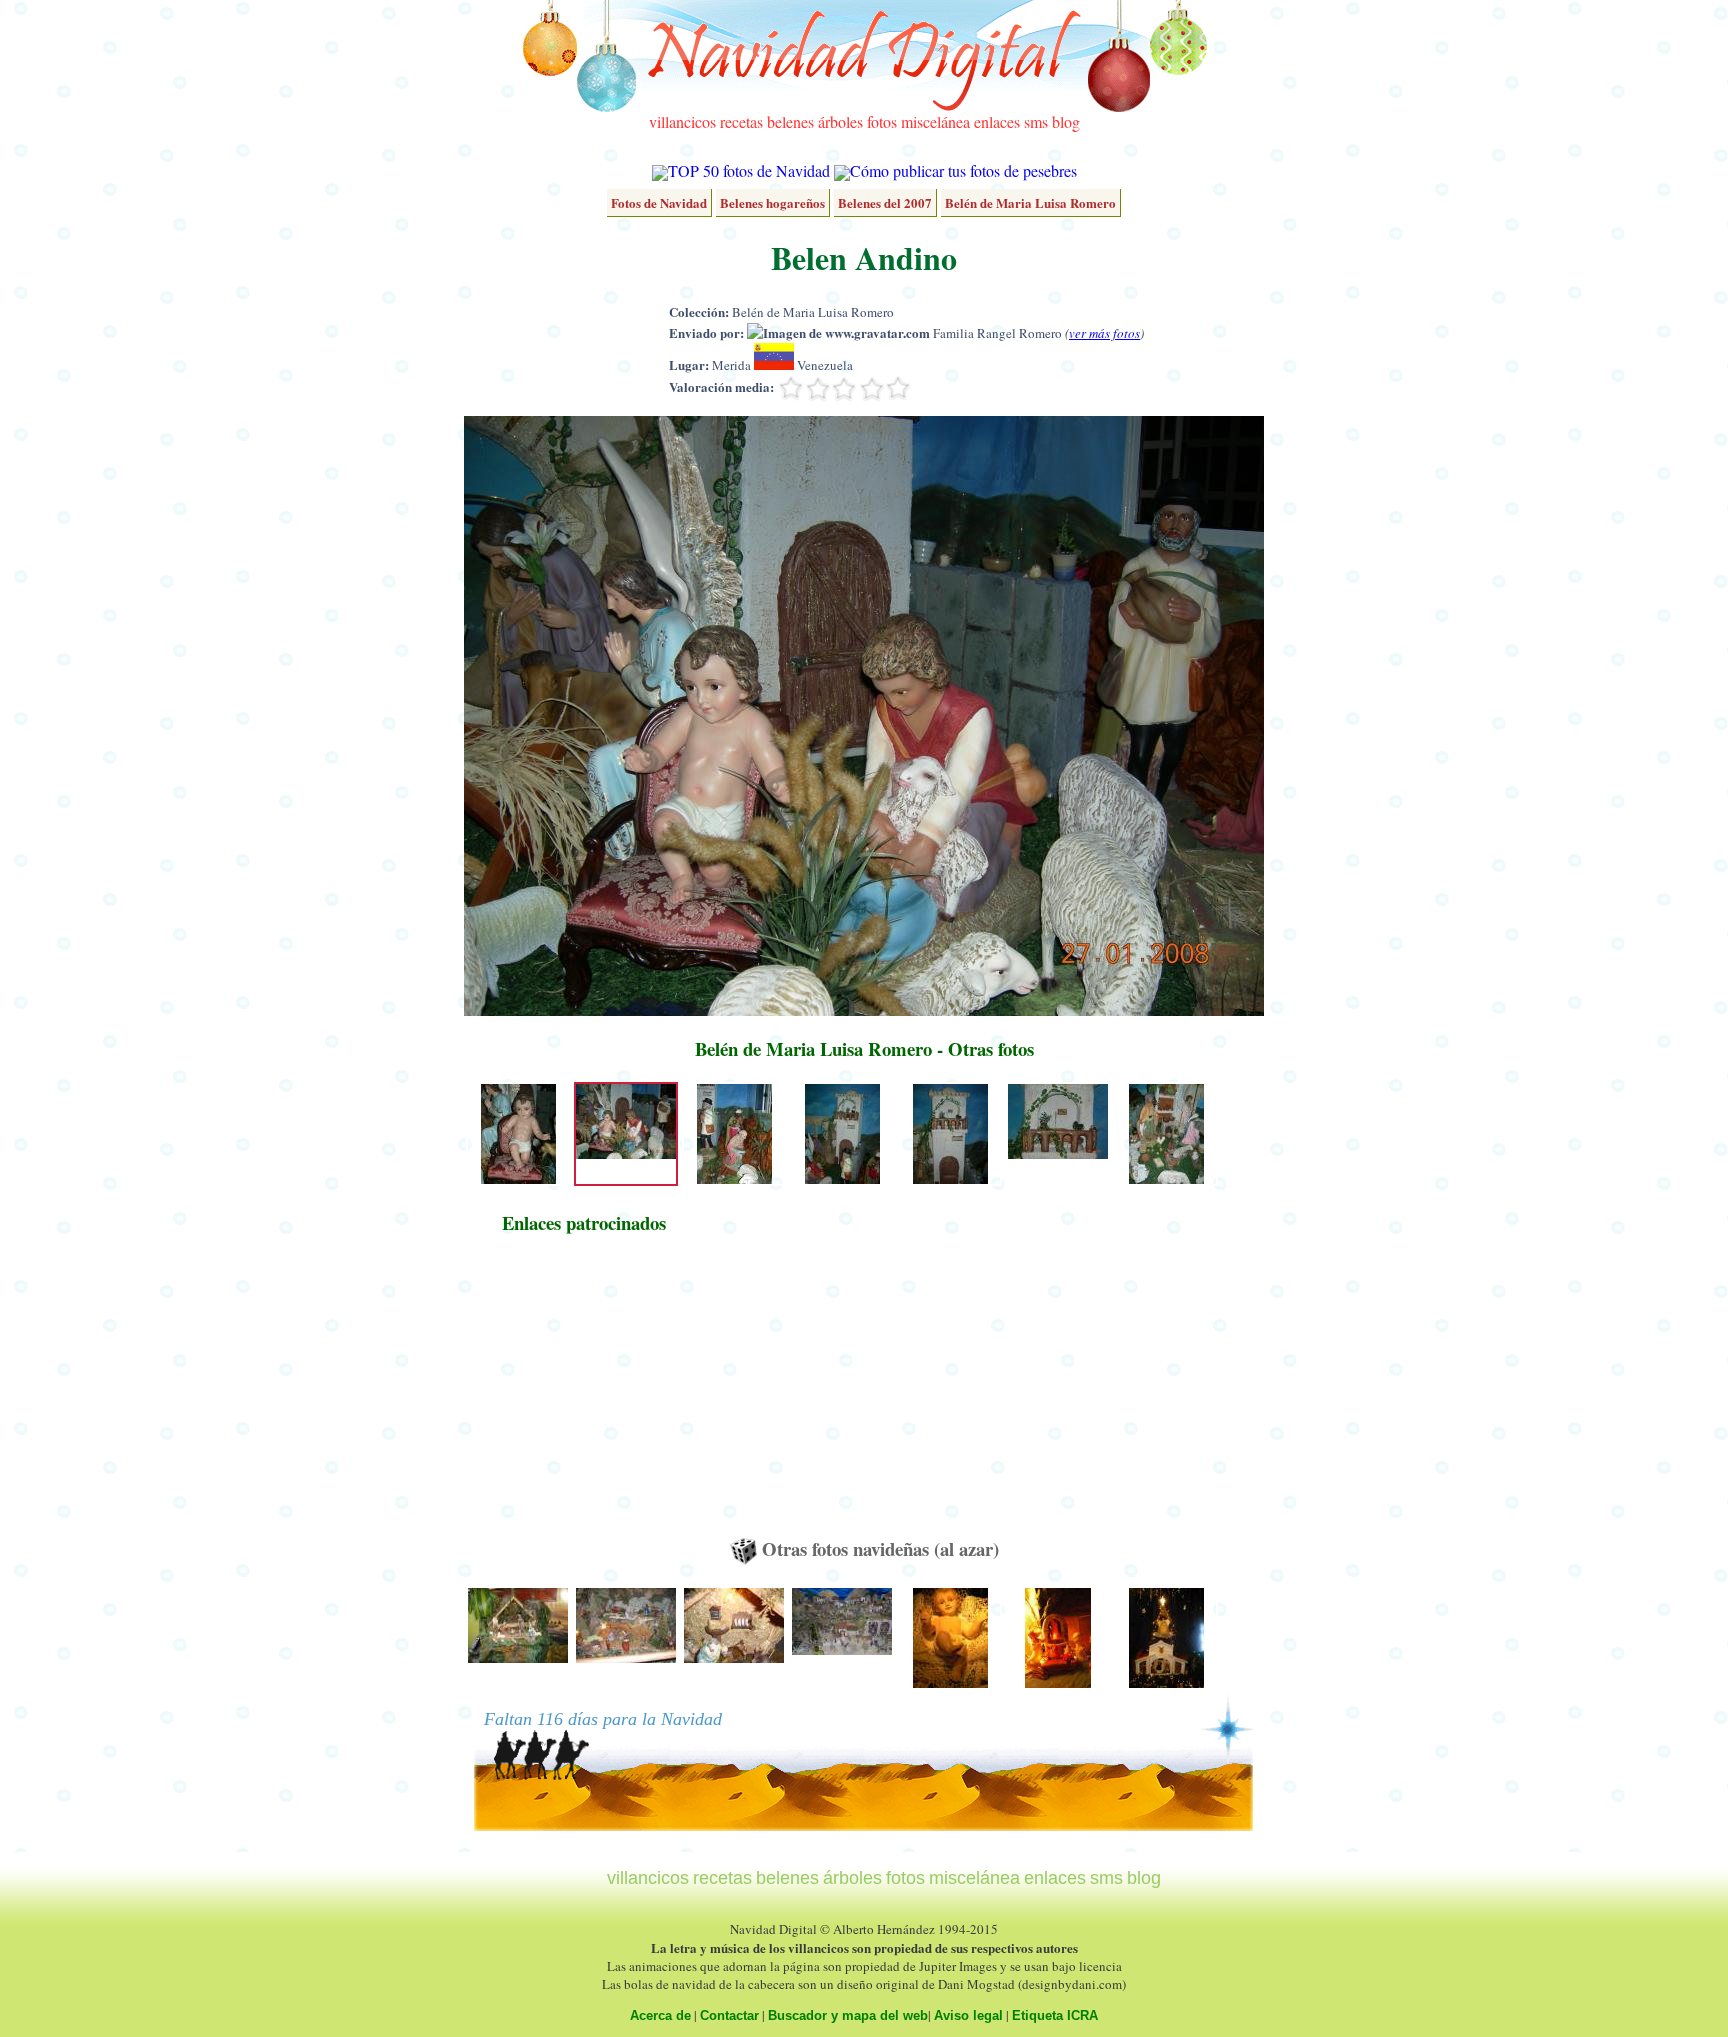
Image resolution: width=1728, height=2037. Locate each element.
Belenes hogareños (772, 202)
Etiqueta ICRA (1055, 2015)
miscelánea (935, 121)
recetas (741, 121)
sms (1036, 121)
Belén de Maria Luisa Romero (1030, 202)
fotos (882, 121)
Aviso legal (968, 2015)
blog (1066, 121)
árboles (840, 121)
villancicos (682, 121)
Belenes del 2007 (885, 202)
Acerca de (660, 2015)
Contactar (729, 2015)
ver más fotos (1104, 333)
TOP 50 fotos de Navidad (749, 170)
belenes (790, 121)
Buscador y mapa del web (848, 2015)
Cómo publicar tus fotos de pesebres (963, 170)
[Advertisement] (584, 1395)
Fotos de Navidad (659, 202)
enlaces (997, 121)
